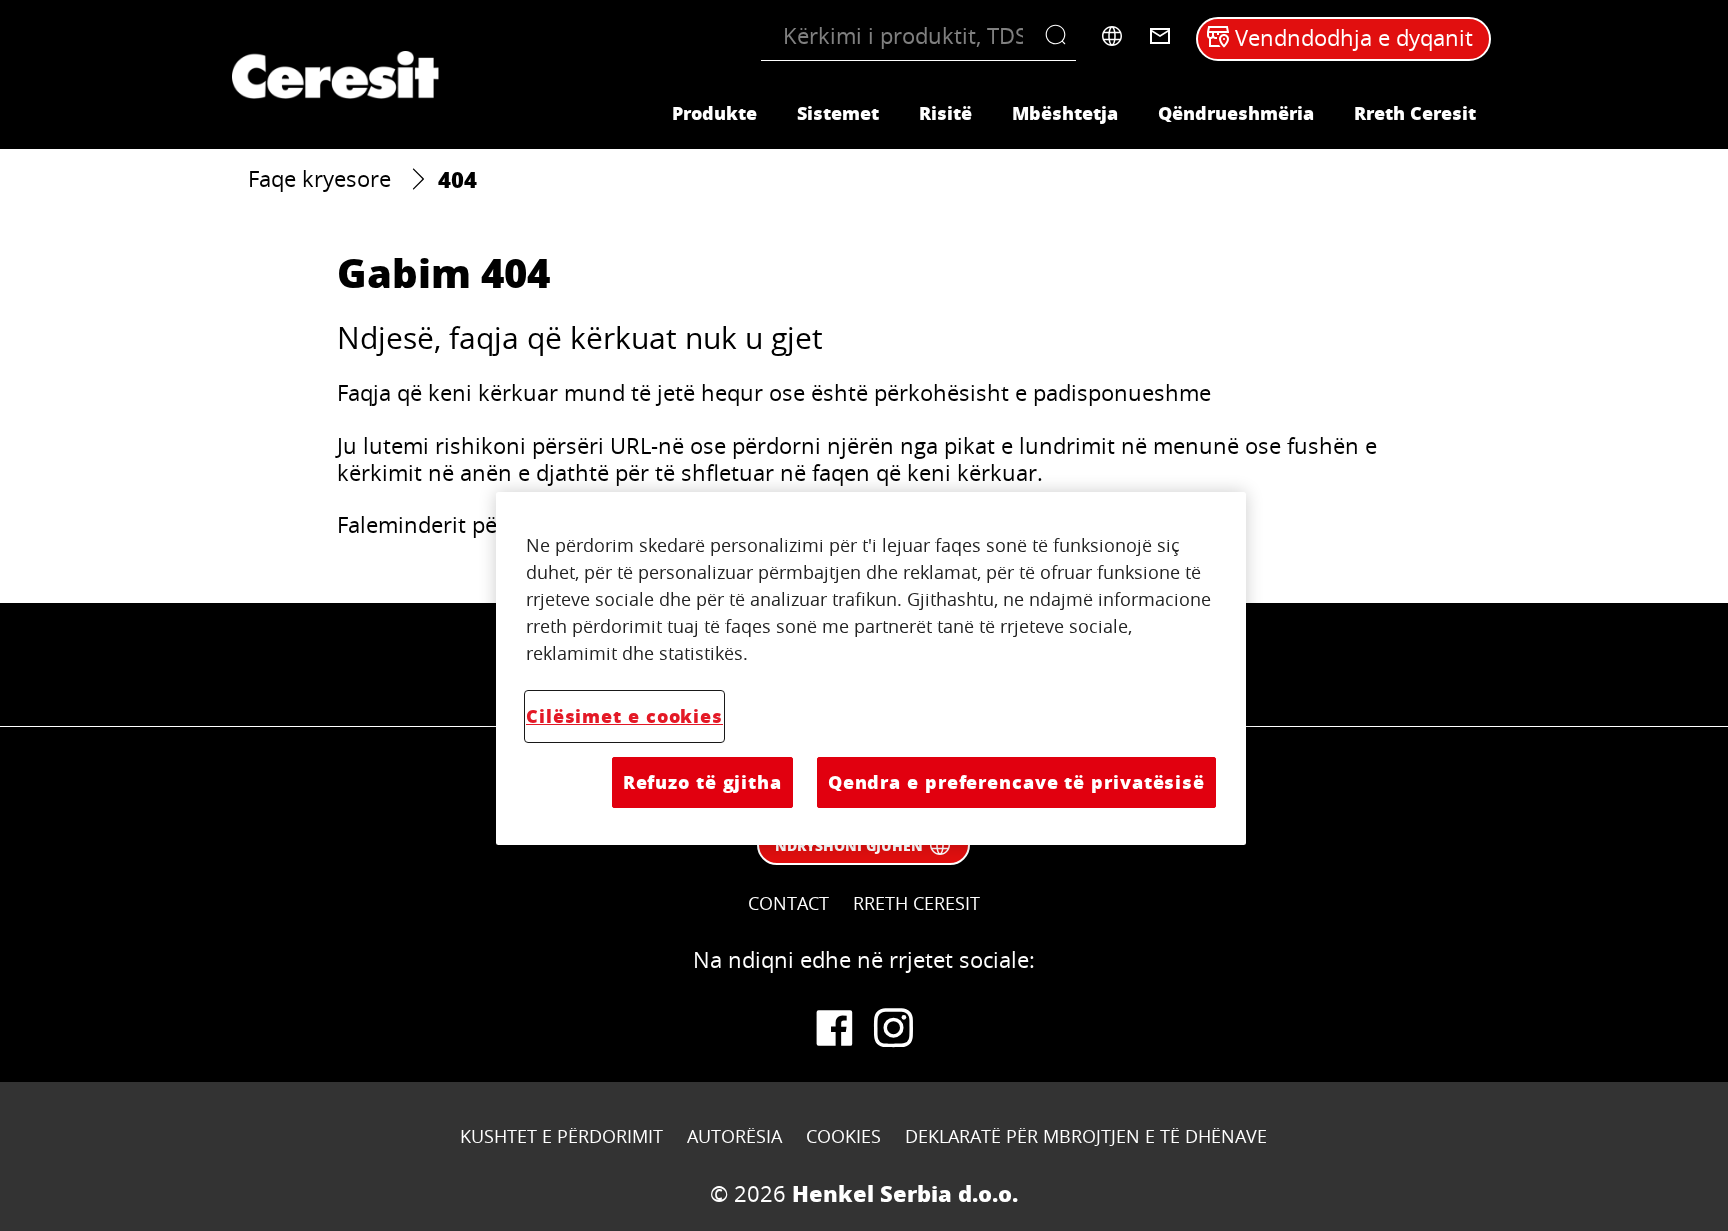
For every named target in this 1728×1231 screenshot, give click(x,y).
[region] (871, 668)
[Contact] (1160, 36)
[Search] (1060, 36)
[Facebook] (834, 1028)
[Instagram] (894, 1028)
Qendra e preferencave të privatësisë (1016, 782)
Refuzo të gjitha (702, 782)
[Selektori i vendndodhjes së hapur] (1112, 36)
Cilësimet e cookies (624, 716)
